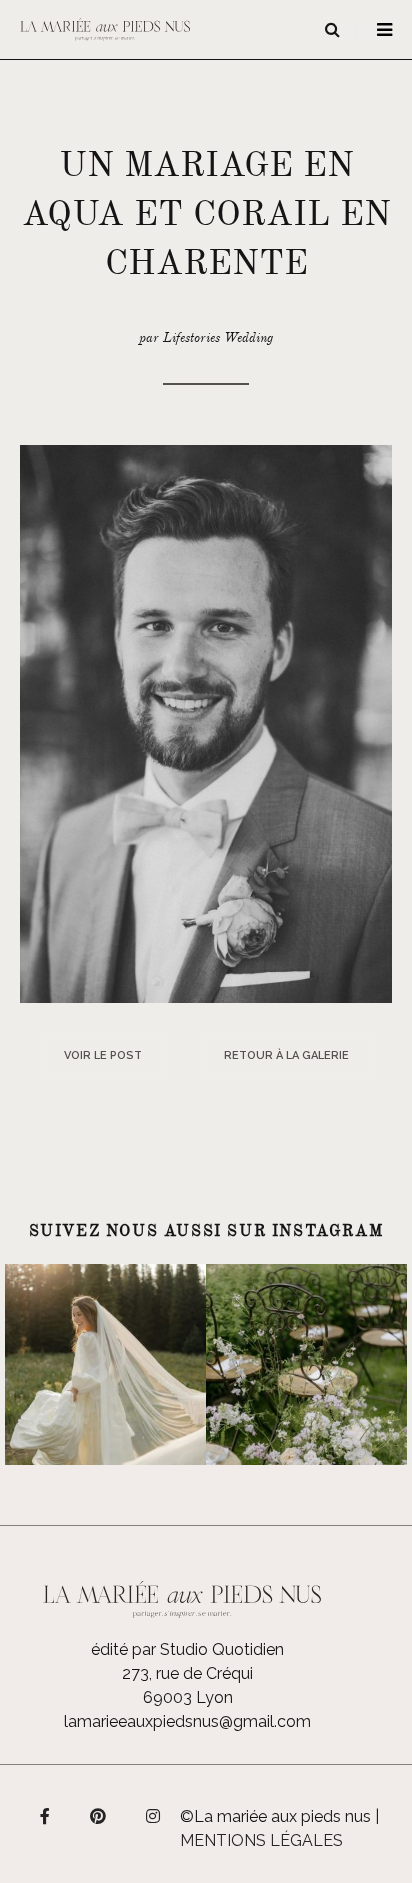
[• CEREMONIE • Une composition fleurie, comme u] (306, 1364)
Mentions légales (261, 1840)
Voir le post (103, 1055)
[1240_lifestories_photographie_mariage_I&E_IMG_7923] (206, 722)
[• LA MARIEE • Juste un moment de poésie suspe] (105, 1364)
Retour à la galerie (286, 1055)
